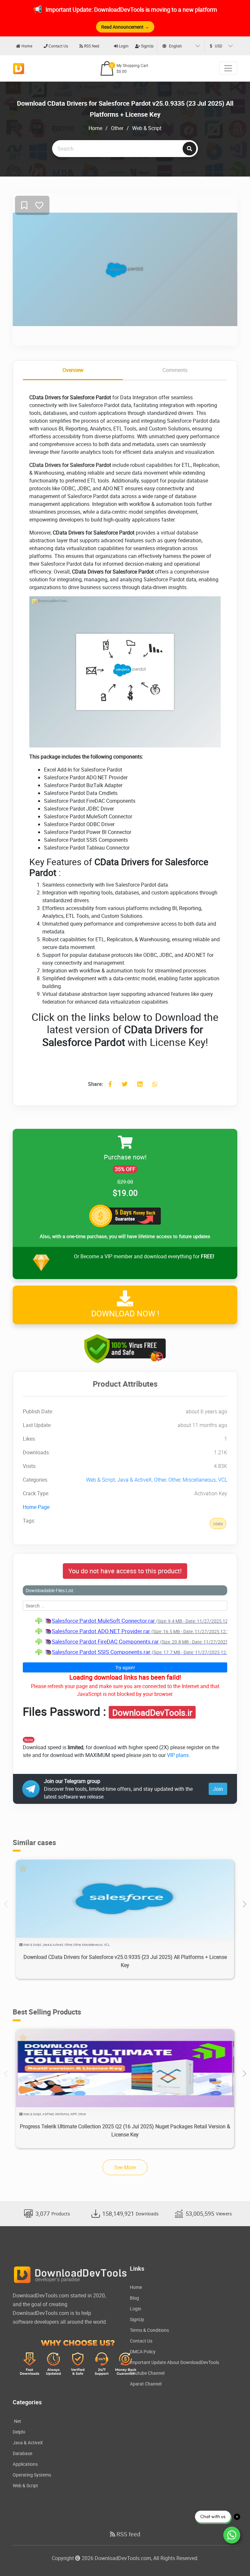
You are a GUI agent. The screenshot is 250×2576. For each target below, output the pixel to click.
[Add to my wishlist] (24, 206)
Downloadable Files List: (50, 1590)
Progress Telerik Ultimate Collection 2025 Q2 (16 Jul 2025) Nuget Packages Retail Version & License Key (125, 2130)
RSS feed (91, 46)
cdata (218, 1524)
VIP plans (178, 1755)
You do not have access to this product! (125, 1571)
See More (125, 2167)
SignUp (147, 46)
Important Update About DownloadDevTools (174, 2362)
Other (117, 128)
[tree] (125, 1636)
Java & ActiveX (134, 1480)
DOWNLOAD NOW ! (125, 1313)
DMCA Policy (143, 2351)
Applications (25, 2464)
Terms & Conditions (149, 2330)
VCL (223, 1480)
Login (123, 46)
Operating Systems (32, 2475)
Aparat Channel (146, 2384)
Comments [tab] (175, 370)
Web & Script (147, 128)
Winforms (62, 2114)
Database (22, 2453)
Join (218, 1789)
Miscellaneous (199, 1480)
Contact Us (58, 46)
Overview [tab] (73, 370)
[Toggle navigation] (228, 68)
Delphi (19, 2432)
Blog (134, 2298)
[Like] (39, 206)
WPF (74, 2114)
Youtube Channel (147, 2373)
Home (26, 46)
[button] (244, 1904)
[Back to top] (232, 2558)
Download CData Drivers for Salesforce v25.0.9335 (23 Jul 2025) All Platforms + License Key (125, 1961)
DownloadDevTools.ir (152, 1712)
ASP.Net (48, 2114)
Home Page (36, 1507)
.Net (17, 2421)
